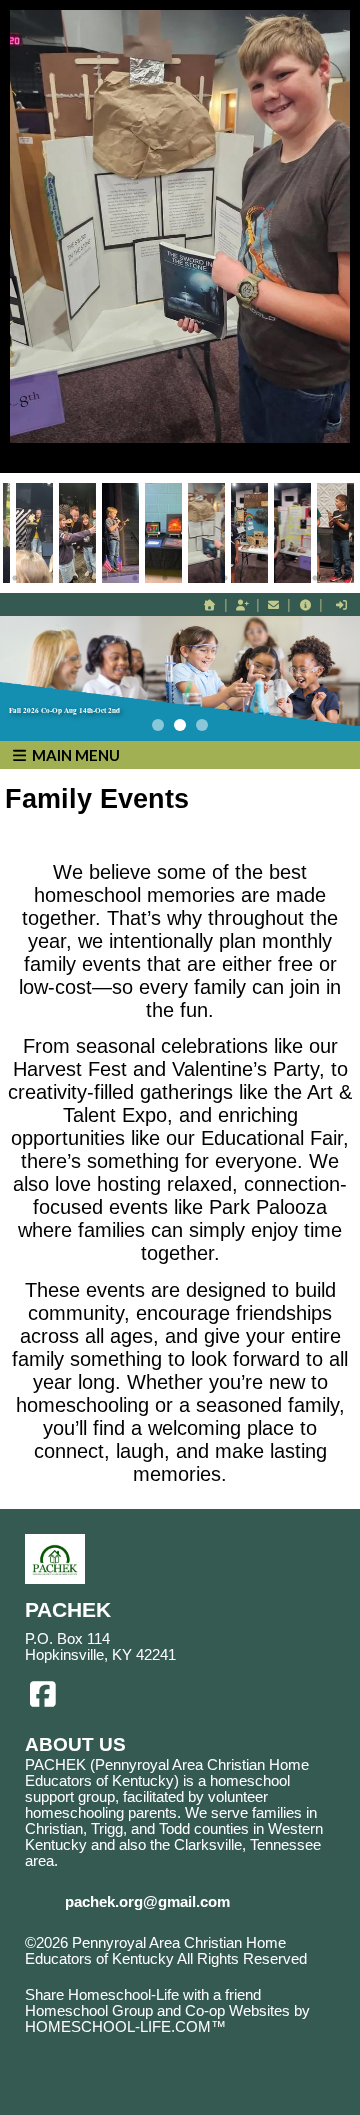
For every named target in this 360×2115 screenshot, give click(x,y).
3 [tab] (75, 578)
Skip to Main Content (108, 1975)
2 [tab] (45, 578)
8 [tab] (225, 578)
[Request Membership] (242, 605)
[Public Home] (210, 605)
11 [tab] (315, 578)
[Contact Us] (274, 605)
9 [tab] (255, 578)
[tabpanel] (206, 533)
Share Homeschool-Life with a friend (143, 1995)
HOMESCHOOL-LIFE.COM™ (125, 2027)
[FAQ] (305, 605)
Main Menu (74, 755)
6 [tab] (165, 578)
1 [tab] (15, 578)
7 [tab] (195, 578)
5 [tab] (135, 578)
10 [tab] (285, 578)
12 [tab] (345, 578)
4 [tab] (105, 578)
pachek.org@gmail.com (147, 1902)
